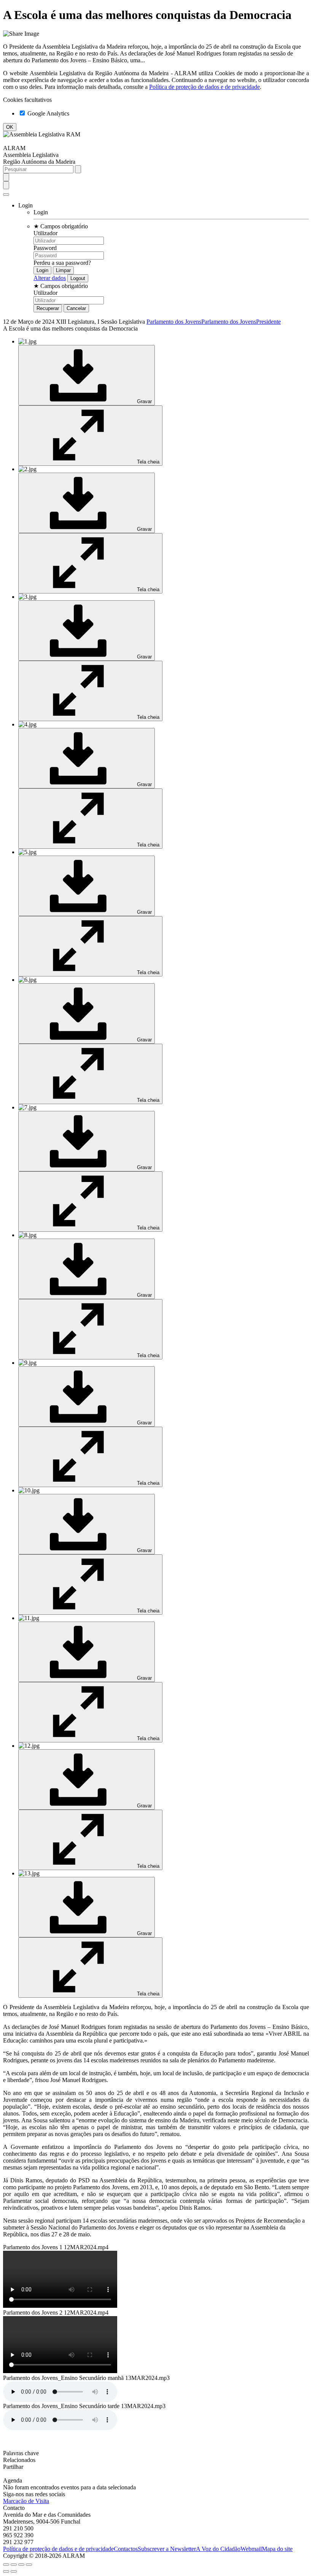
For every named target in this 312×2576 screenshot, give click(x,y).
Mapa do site (277, 2549)
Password (45, 248)
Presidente (268, 322)
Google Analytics (48, 113)
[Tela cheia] (21, 2565)
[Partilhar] (14, 2565)
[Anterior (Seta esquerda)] (6, 2571)
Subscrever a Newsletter (167, 2549)
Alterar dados (50, 278)
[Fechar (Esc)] (6, 2565)
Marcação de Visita (26, 2501)
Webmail (251, 2549)
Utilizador (45, 233)
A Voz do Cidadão (218, 2549)
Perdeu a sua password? (62, 263)
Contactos (126, 2549)
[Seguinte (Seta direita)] (14, 2571)
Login (41, 212)
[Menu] (6, 195)
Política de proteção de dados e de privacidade (205, 87)
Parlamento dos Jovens (174, 322)
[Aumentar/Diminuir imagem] (29, 2565)
